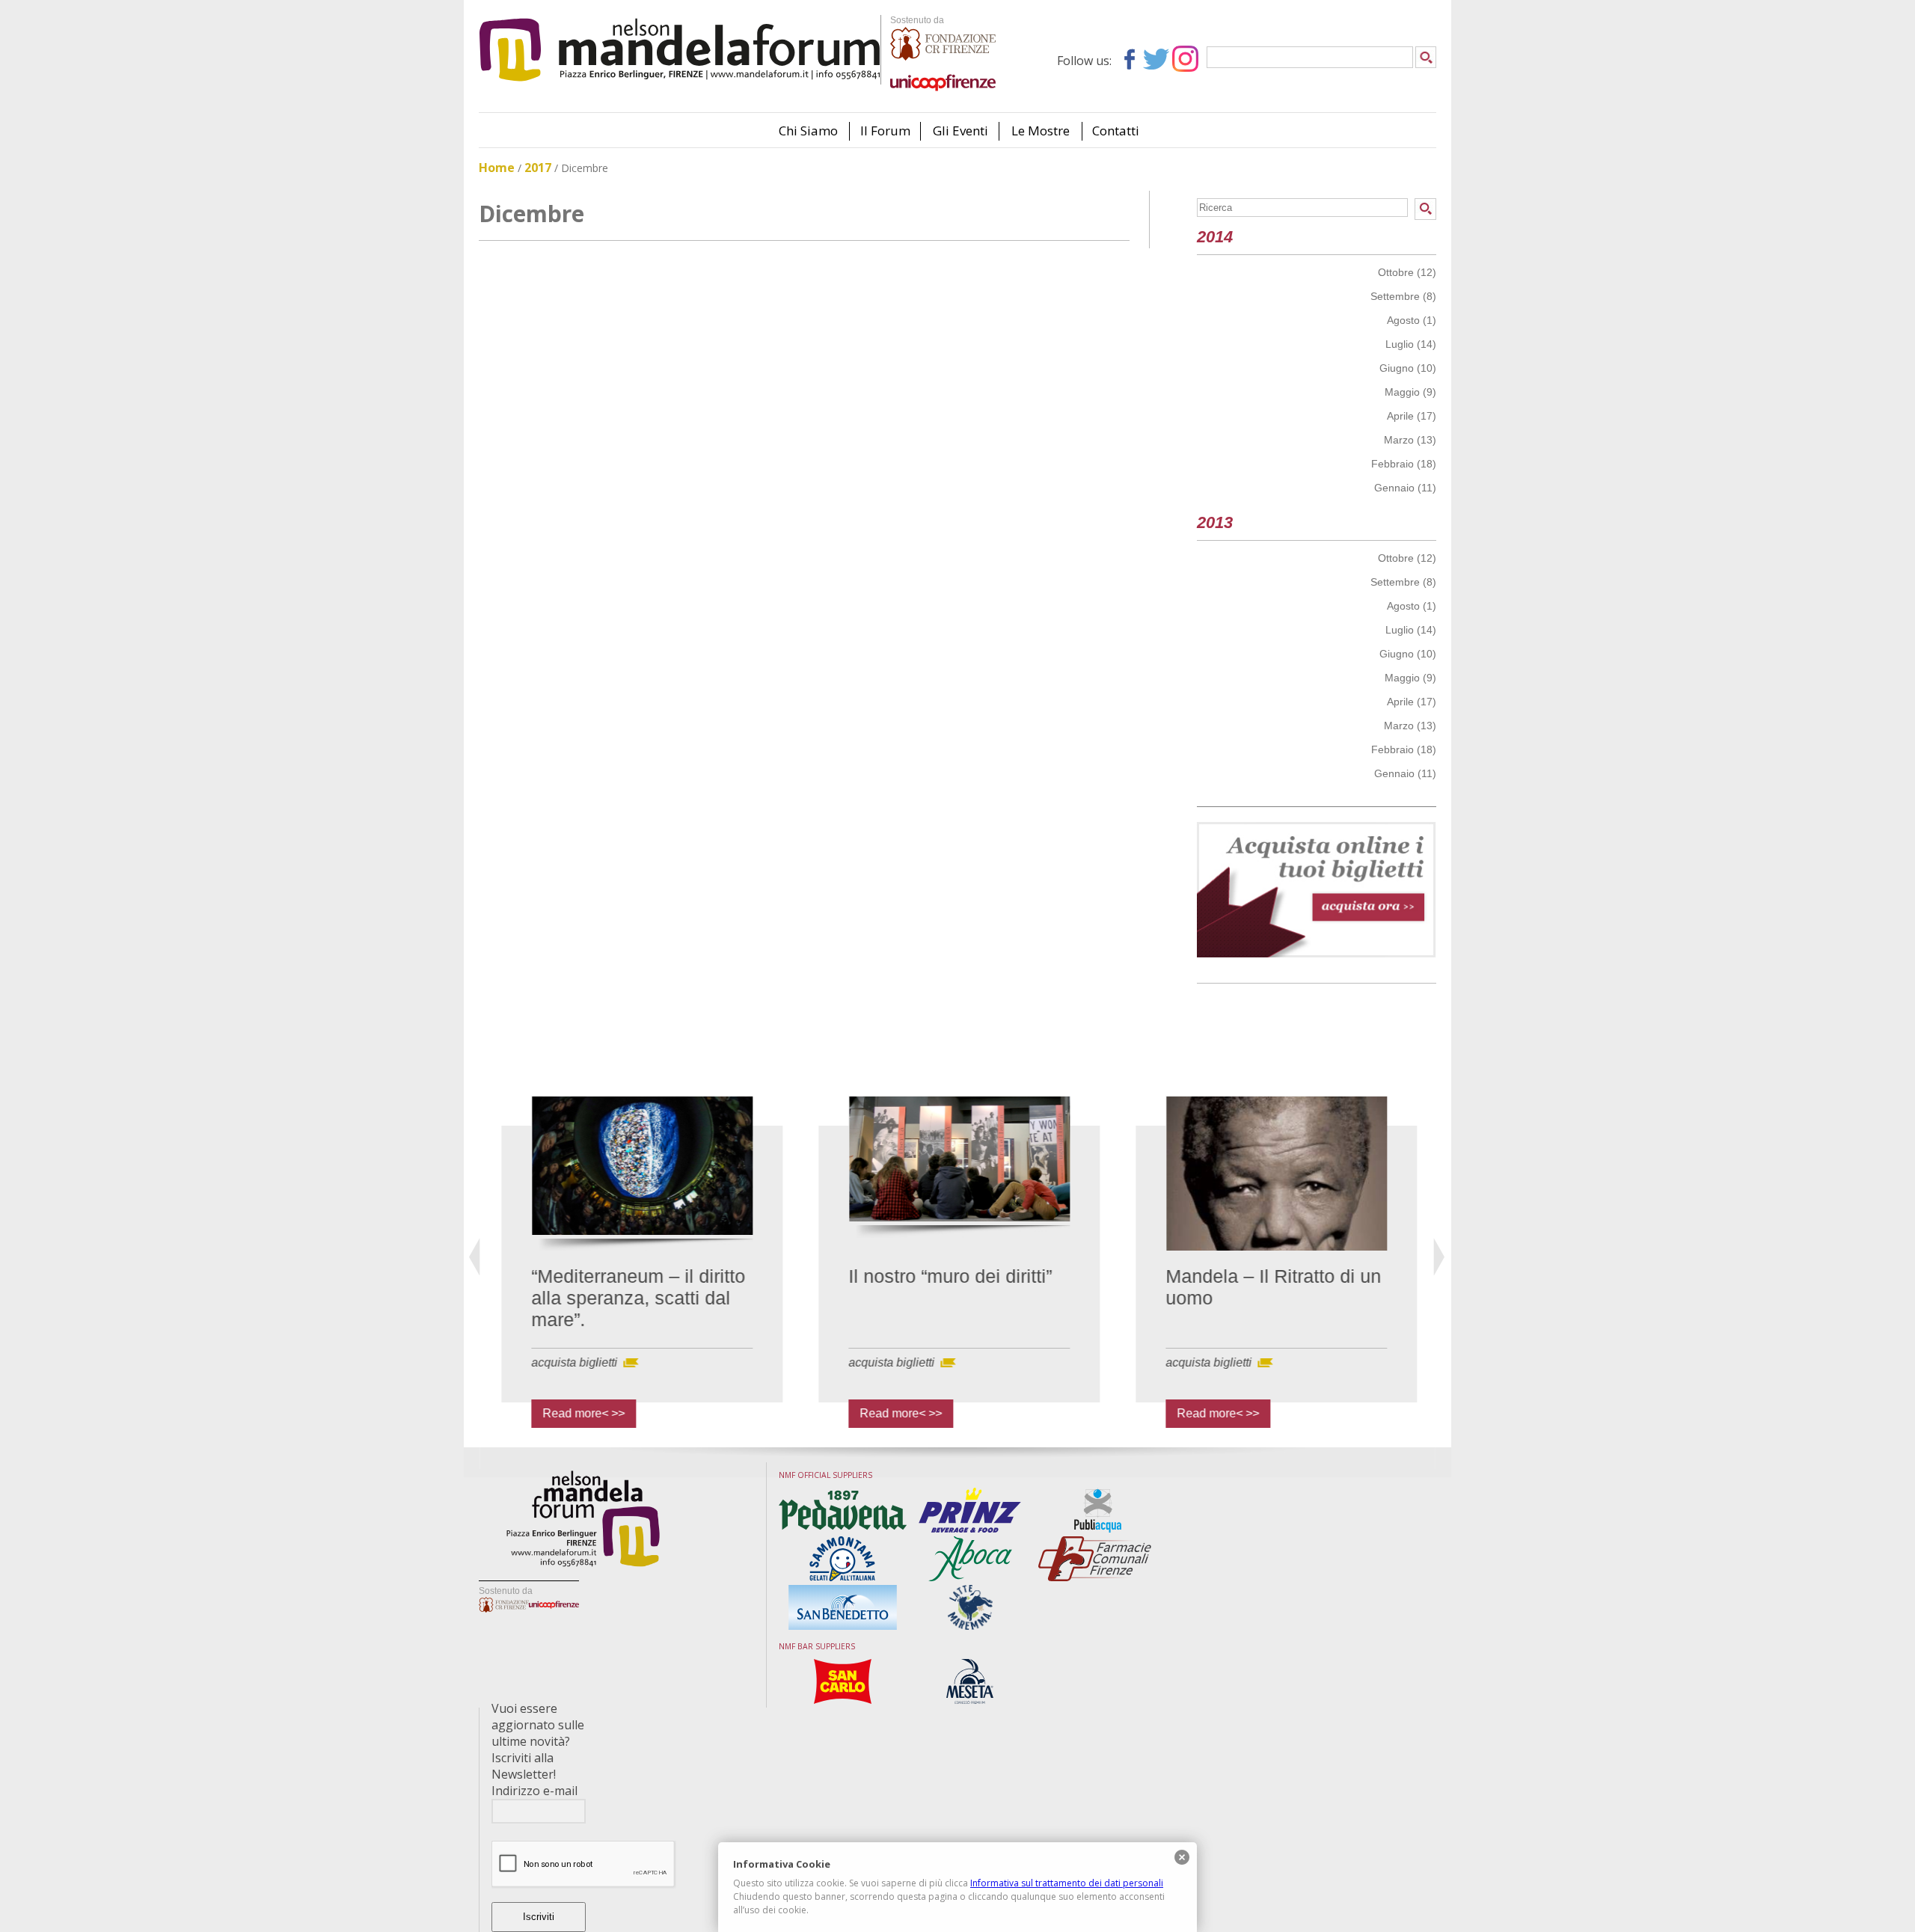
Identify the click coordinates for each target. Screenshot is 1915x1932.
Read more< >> (568, 1413)
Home (497, 168)
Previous (475, 1257)
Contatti (1116, 131)
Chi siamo (808, 131)
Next (1440, 1257)
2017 (538, 168)
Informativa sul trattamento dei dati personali (1067, 1883)
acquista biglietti (558, 1362)
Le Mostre (1041, 131)
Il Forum (885, 131)
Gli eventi (960, 131)
